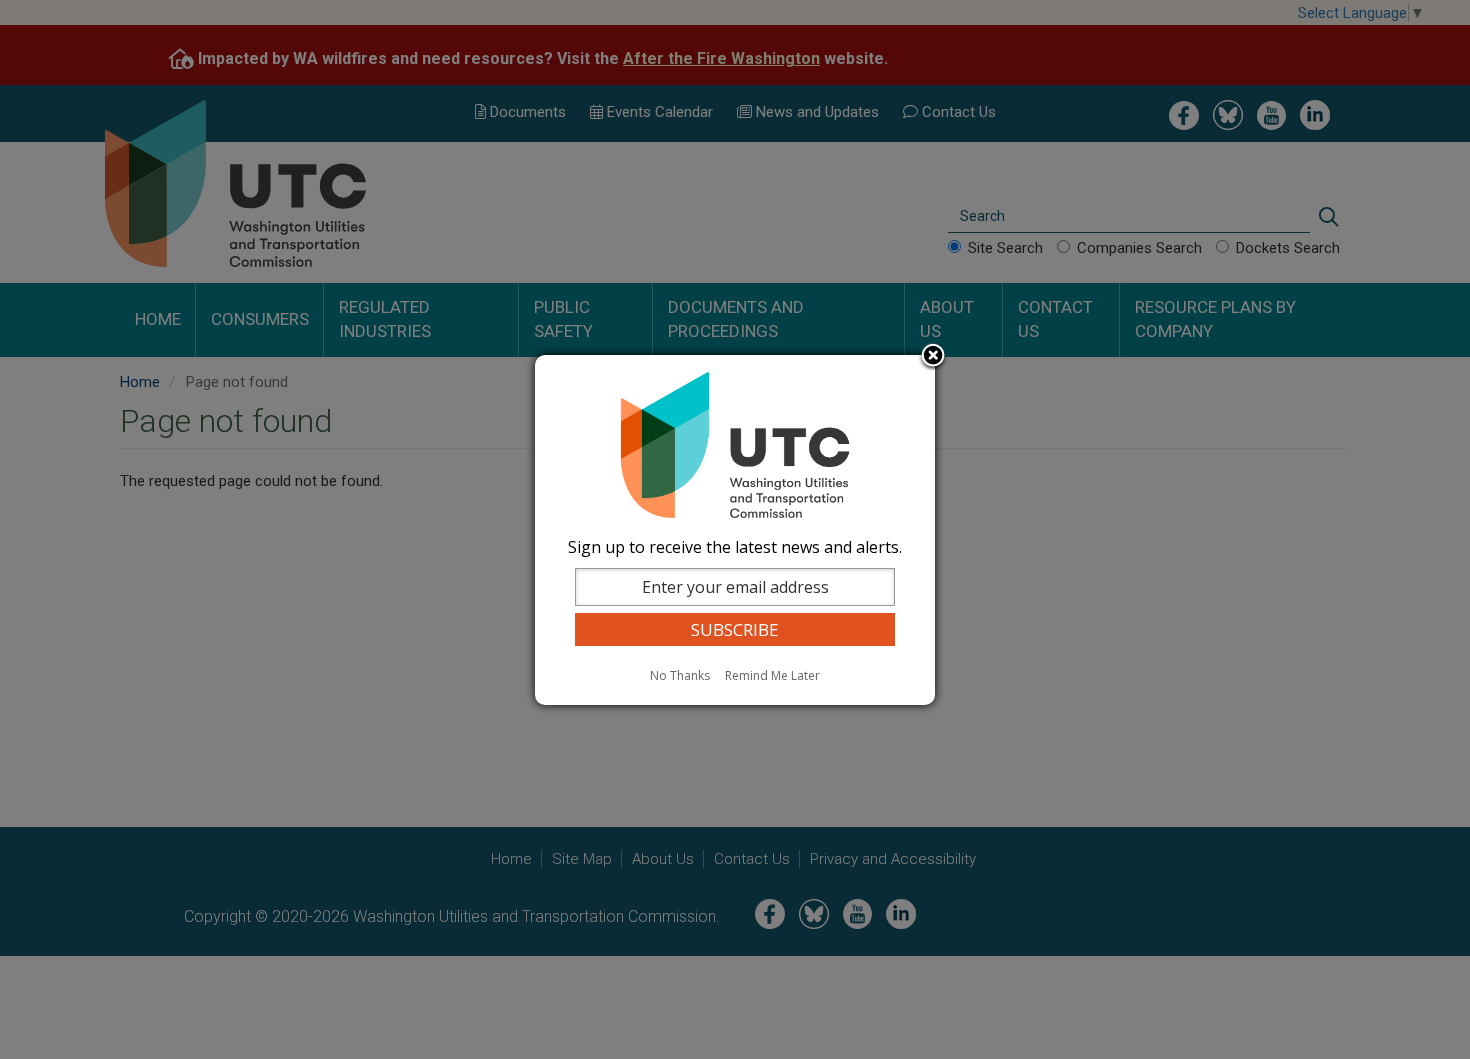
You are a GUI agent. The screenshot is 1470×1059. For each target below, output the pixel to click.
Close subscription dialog (933, 357)
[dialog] (735, 530)
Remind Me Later (772, 675)
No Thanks (680, 675)
